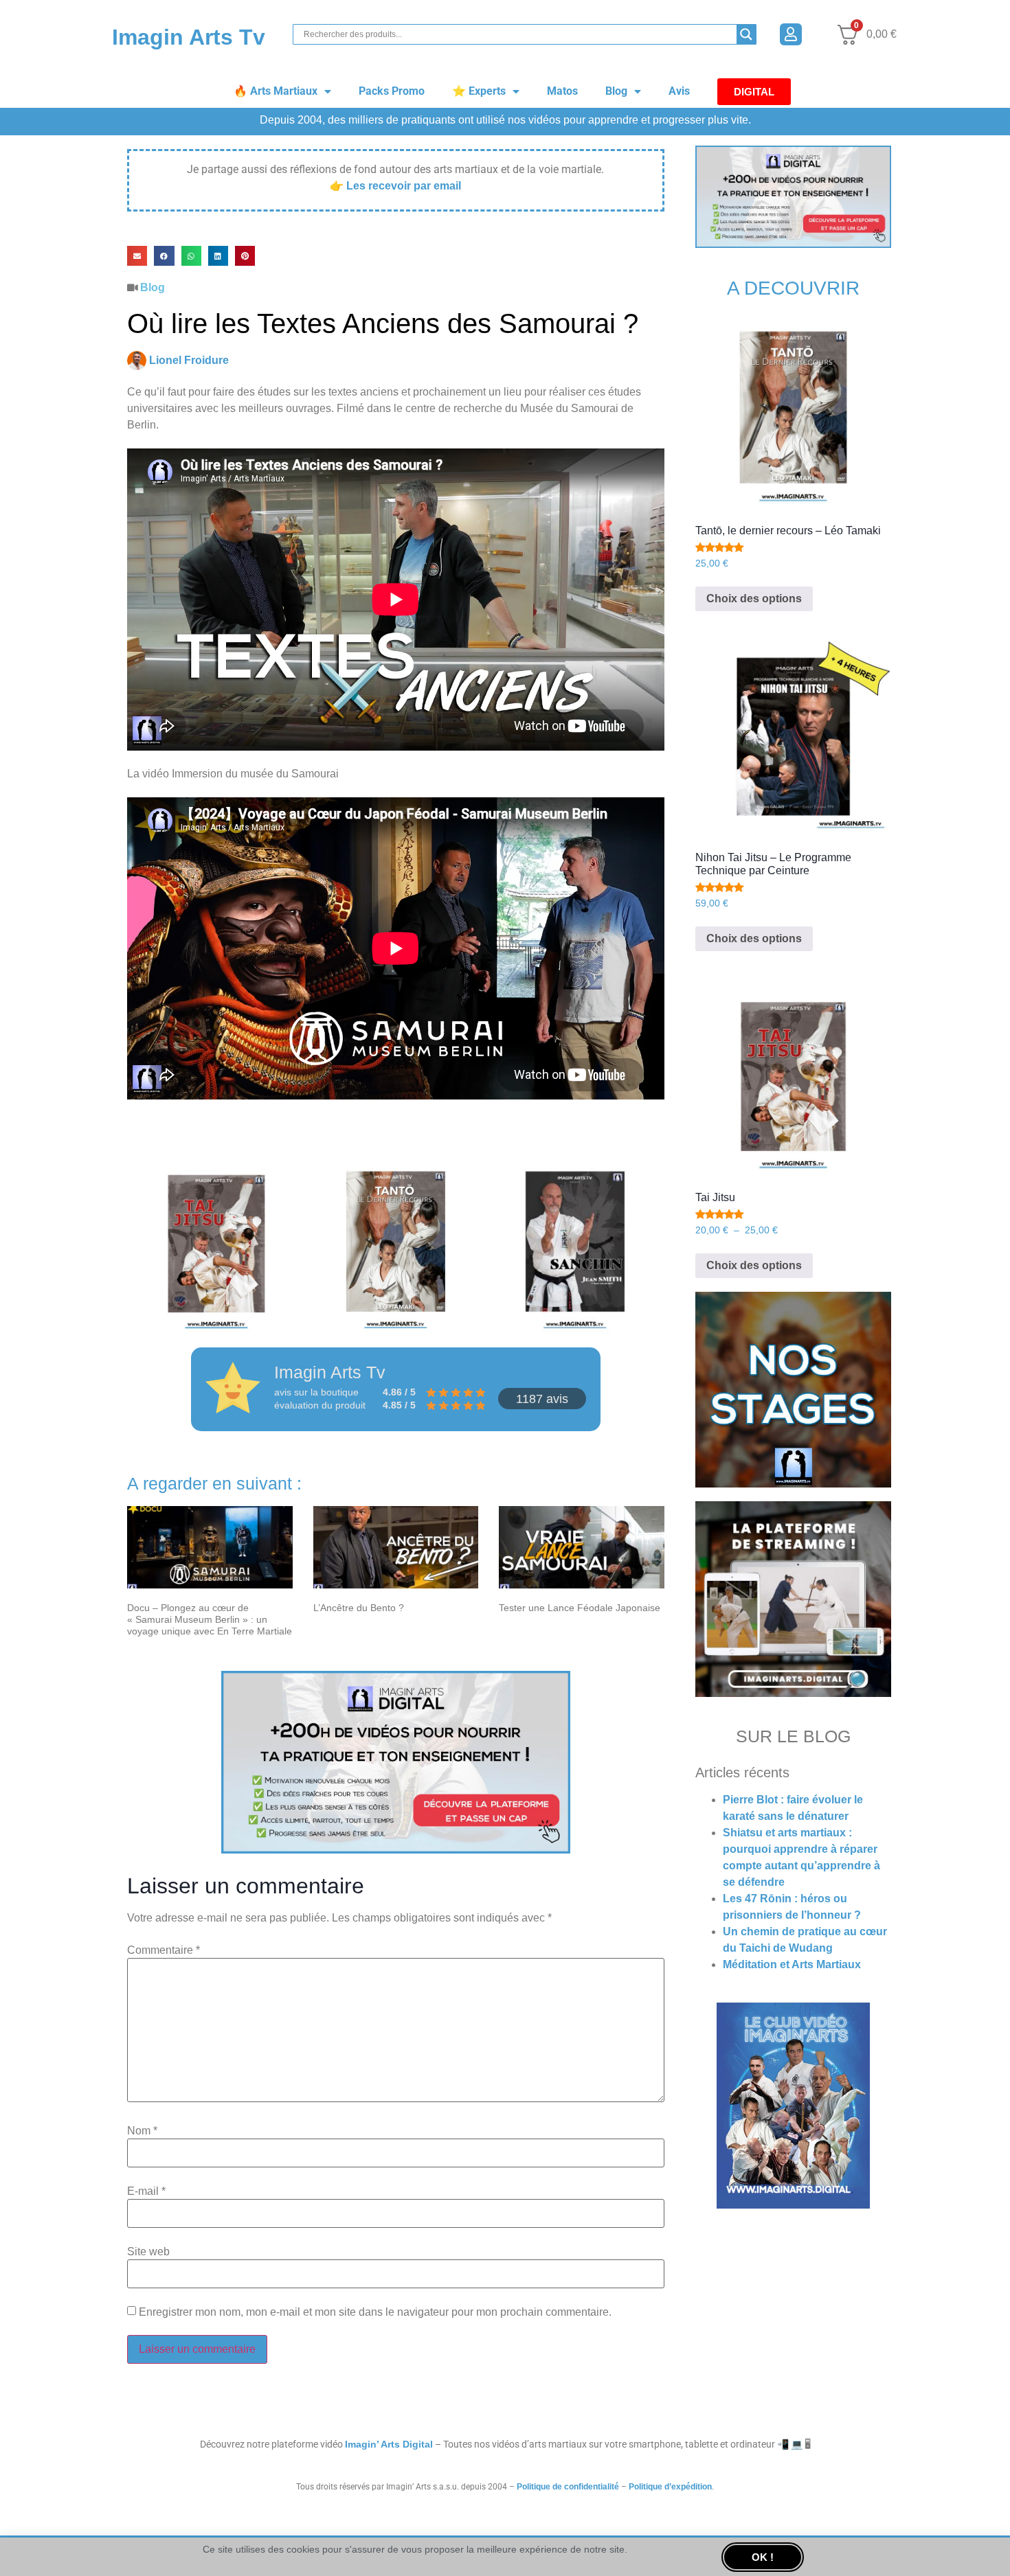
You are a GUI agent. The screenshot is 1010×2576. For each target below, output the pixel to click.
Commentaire (164, 1950)
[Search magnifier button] (746, 34)
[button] (137, 256)
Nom (142, 2131)
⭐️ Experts (479, 91)
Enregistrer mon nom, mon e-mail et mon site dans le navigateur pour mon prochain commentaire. (375, 2312)
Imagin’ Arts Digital (389, 2444)
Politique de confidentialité (568, 2487)
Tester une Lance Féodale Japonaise (580, 1608)
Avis (679, 91)
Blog (616, 91)
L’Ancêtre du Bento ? (359, 1608)
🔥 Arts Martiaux (276, 91)
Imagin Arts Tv (189, 37)
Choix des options (754, 599)
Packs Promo (392, 91)
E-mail (146, 2191)
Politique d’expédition (670, 2487)
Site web (148, 2252)
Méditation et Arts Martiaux (792, 1964)
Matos (562, 91)
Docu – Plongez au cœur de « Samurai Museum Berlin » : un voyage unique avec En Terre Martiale (210, 1619)
